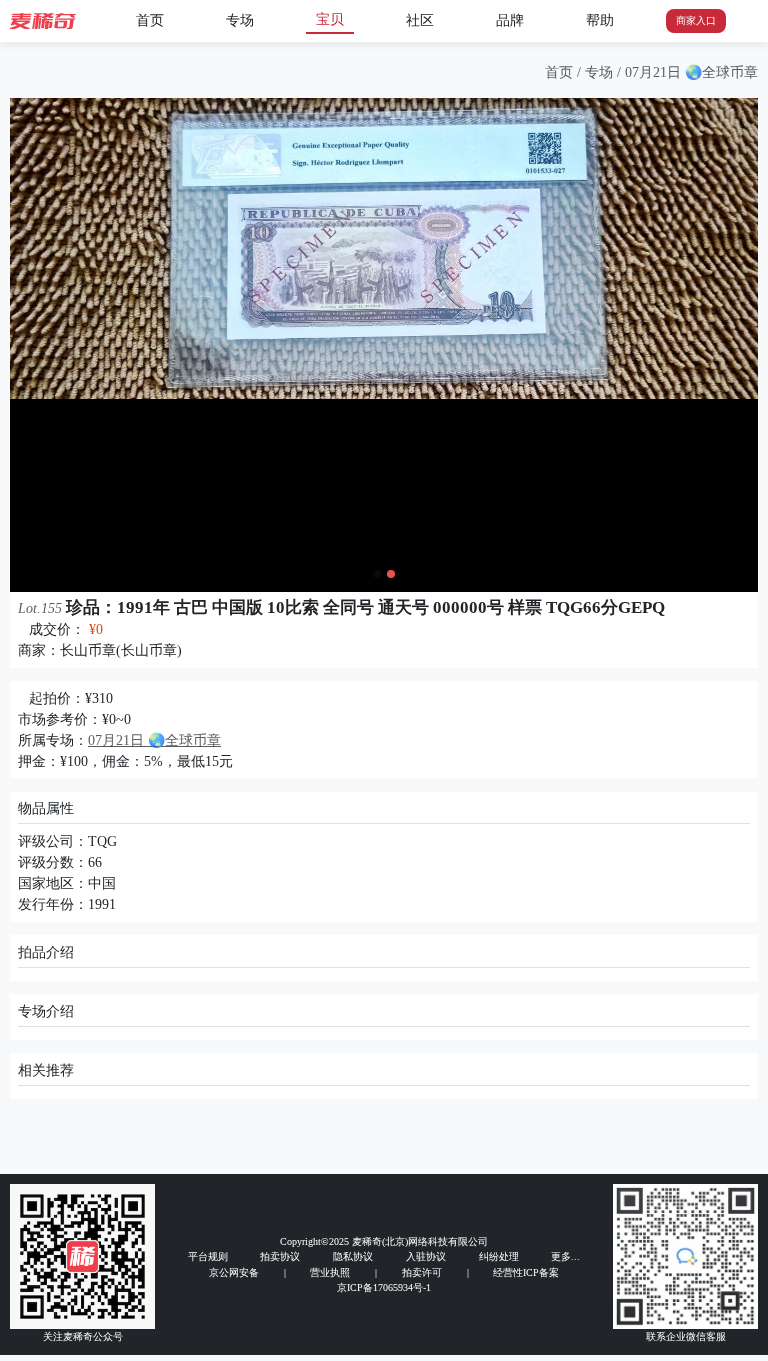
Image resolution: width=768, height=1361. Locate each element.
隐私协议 (353, 1256)
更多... (565, 1256)
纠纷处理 (499, 1256)
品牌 (510, 20)
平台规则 (208, 1256)
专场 (240, 20)
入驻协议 (426, 1256)
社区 (420, 20)
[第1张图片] (377, 574)
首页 (150, 20)
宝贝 (330, 19)
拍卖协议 (280, 1256)
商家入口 (696, 20)
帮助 (600, 20)
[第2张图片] (391, 574)
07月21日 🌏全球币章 (691, 72)
